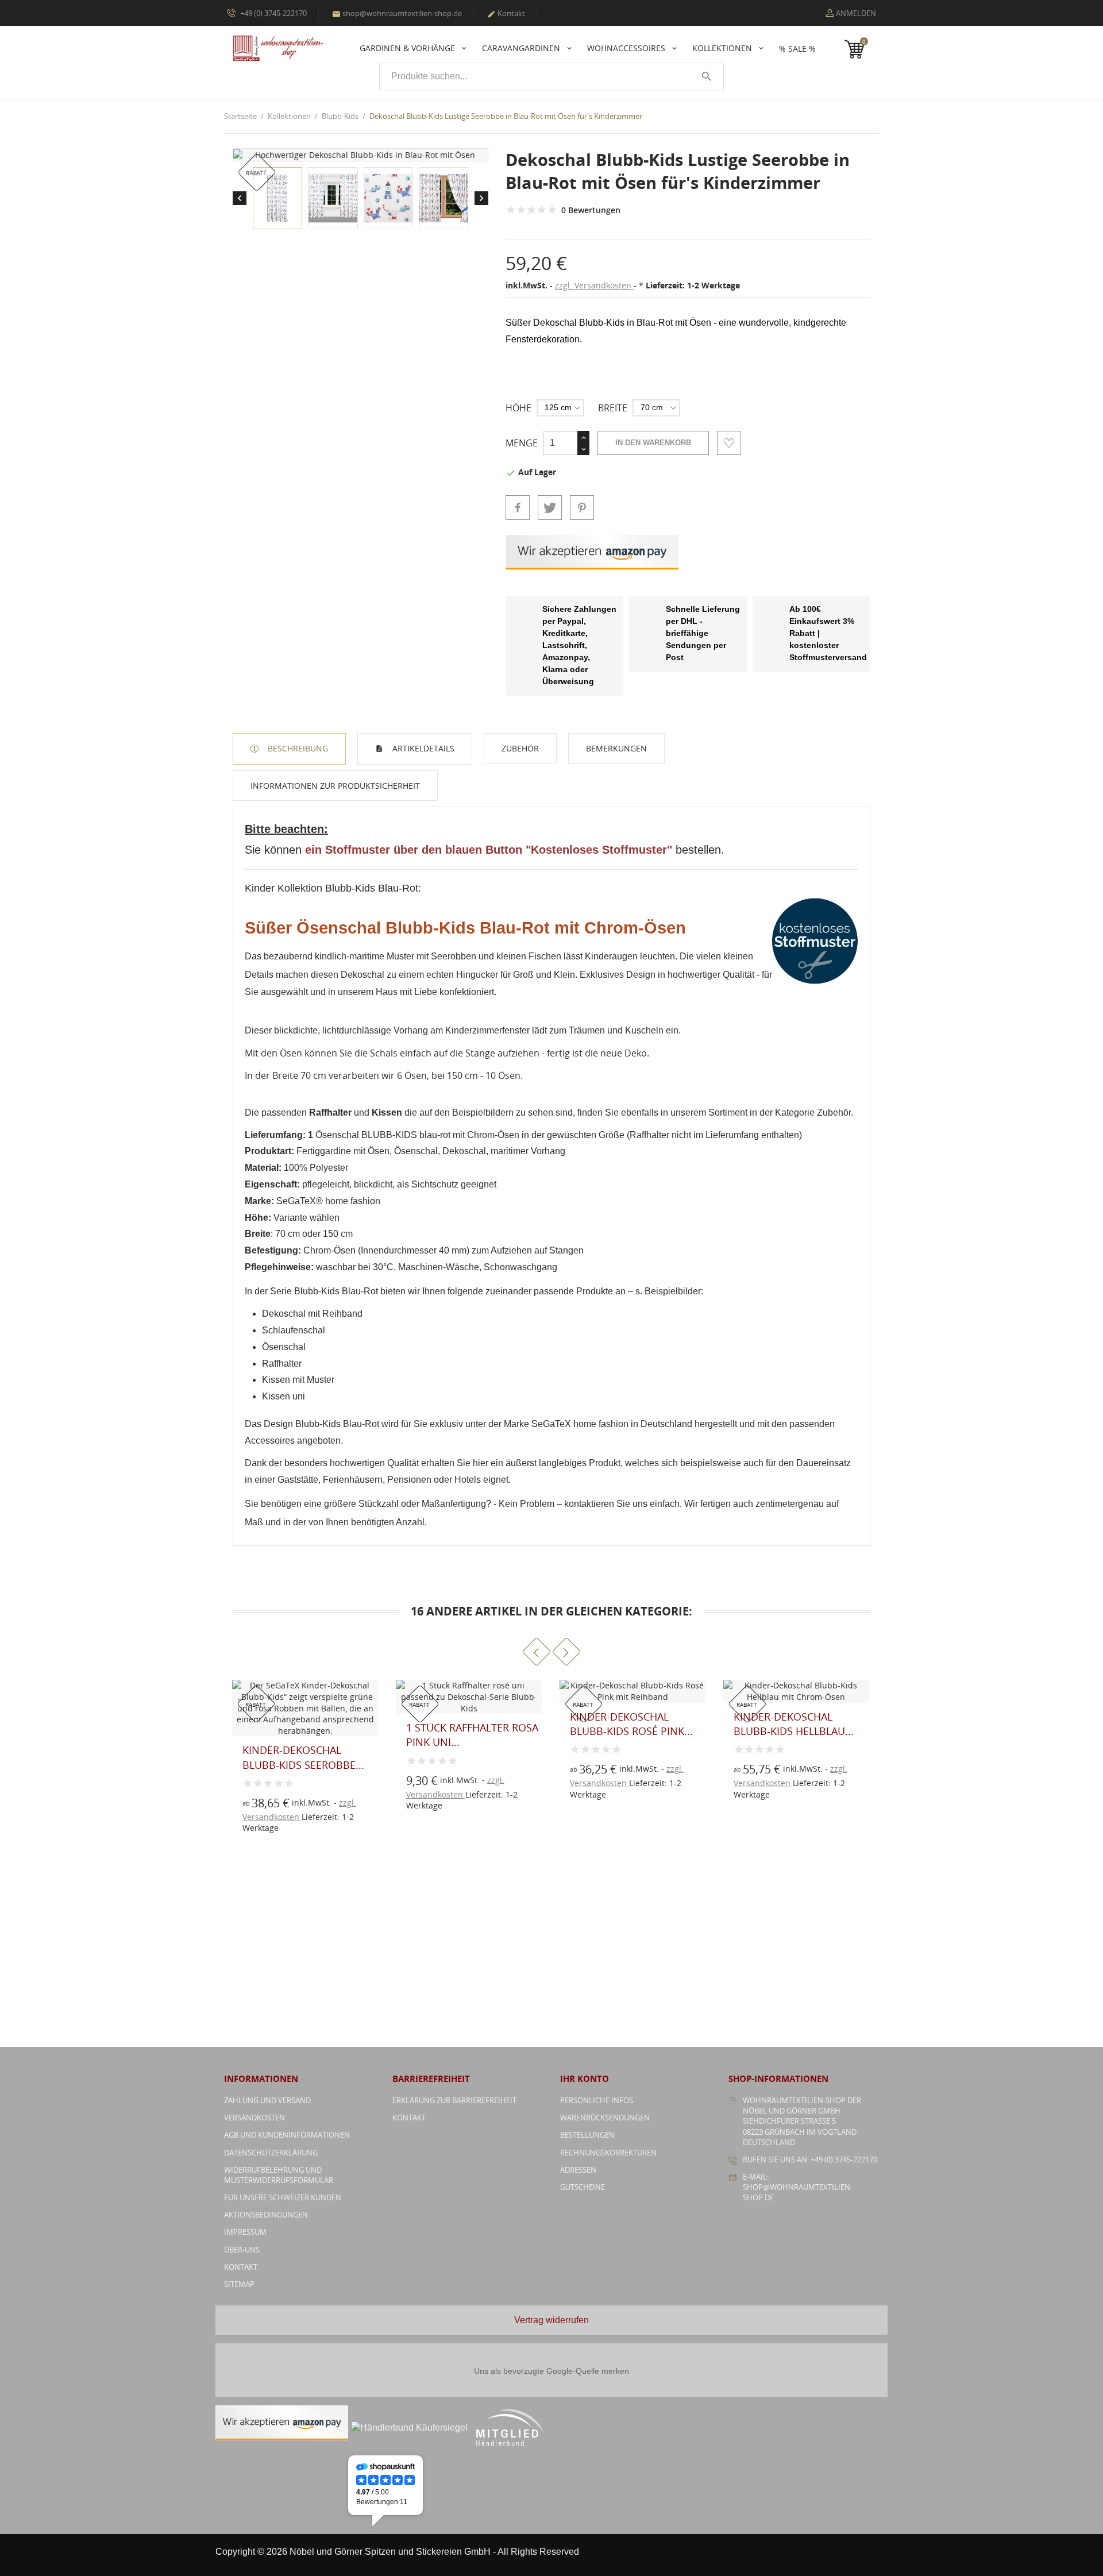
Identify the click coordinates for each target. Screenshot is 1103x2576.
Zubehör (520, 748)
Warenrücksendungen (605, 2118)
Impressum (245, 2232)
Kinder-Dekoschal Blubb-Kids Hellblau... (630, 1724)
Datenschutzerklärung (271, 2153)
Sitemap (239, 2284)
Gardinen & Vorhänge (408, 48)
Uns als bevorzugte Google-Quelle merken (551, 2371)
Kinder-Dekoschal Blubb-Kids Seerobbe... (794, 1724)
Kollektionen (723, 48)
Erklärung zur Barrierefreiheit (454, 2100)
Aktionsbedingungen (266, 2215)
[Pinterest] (582, 507)
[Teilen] (518, 507)
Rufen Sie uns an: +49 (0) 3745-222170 (810, 2159)
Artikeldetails (422, 748)
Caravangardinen (522, 48)
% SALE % (797, 49)
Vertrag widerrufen (551, 2320)
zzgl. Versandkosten (594, 285)
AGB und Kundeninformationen (287, 2135)
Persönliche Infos (597, 2100)
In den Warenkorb (653, 443)
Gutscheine (583, 2187)
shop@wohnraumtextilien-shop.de (397, 13)
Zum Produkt (267, 1786)
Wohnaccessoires (627, 48)
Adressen (578, 2170)
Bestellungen (587, 2135)
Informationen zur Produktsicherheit (335, 786)
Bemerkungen (616, 748)
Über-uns (242, 2250)
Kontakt (506, 13)
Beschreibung (297, 748)
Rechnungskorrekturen (608, 2153)
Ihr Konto (585, 2078)
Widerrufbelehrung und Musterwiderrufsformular (279, 2175)
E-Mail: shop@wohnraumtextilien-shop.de (798, 2187)
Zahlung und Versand (267, 2100)
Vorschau (267, 1760)
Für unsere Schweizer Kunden (283, 2197)
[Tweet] (550, 507)
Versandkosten (254, 2118)
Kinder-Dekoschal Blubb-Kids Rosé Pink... (468, 1724)
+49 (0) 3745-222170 (273, 13)
